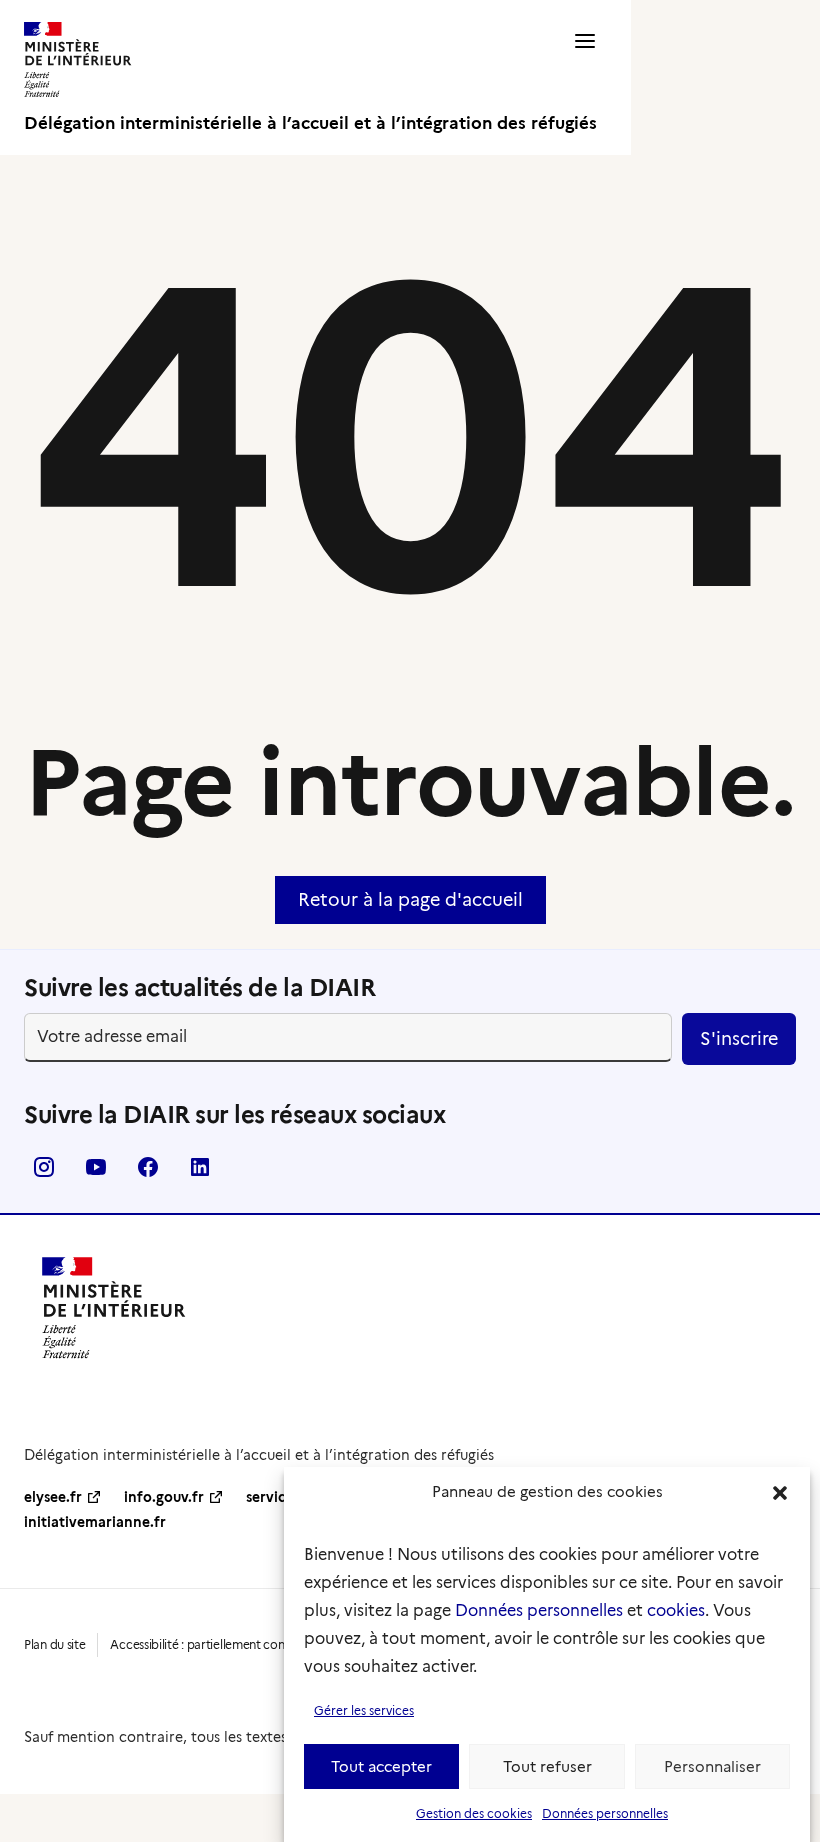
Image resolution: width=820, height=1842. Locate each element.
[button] (780, 1493)
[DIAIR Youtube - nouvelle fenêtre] (96, 1173)
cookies (676, 1610)
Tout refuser (547, 1767)
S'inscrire (739, 1039)
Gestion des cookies (474, 1813)
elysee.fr (53, 1497)
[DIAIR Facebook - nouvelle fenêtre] (148, 1173)
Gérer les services (364, 1710)
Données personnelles (539, 1610)
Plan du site (54, 1644)
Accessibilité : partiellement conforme (214, 1644)
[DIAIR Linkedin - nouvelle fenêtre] (200, 1173)
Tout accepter (381, 1767)
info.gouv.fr (164, 1497)
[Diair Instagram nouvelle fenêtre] (44, 1173)
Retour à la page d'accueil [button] (410, 900)
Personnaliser (712, 1767)
